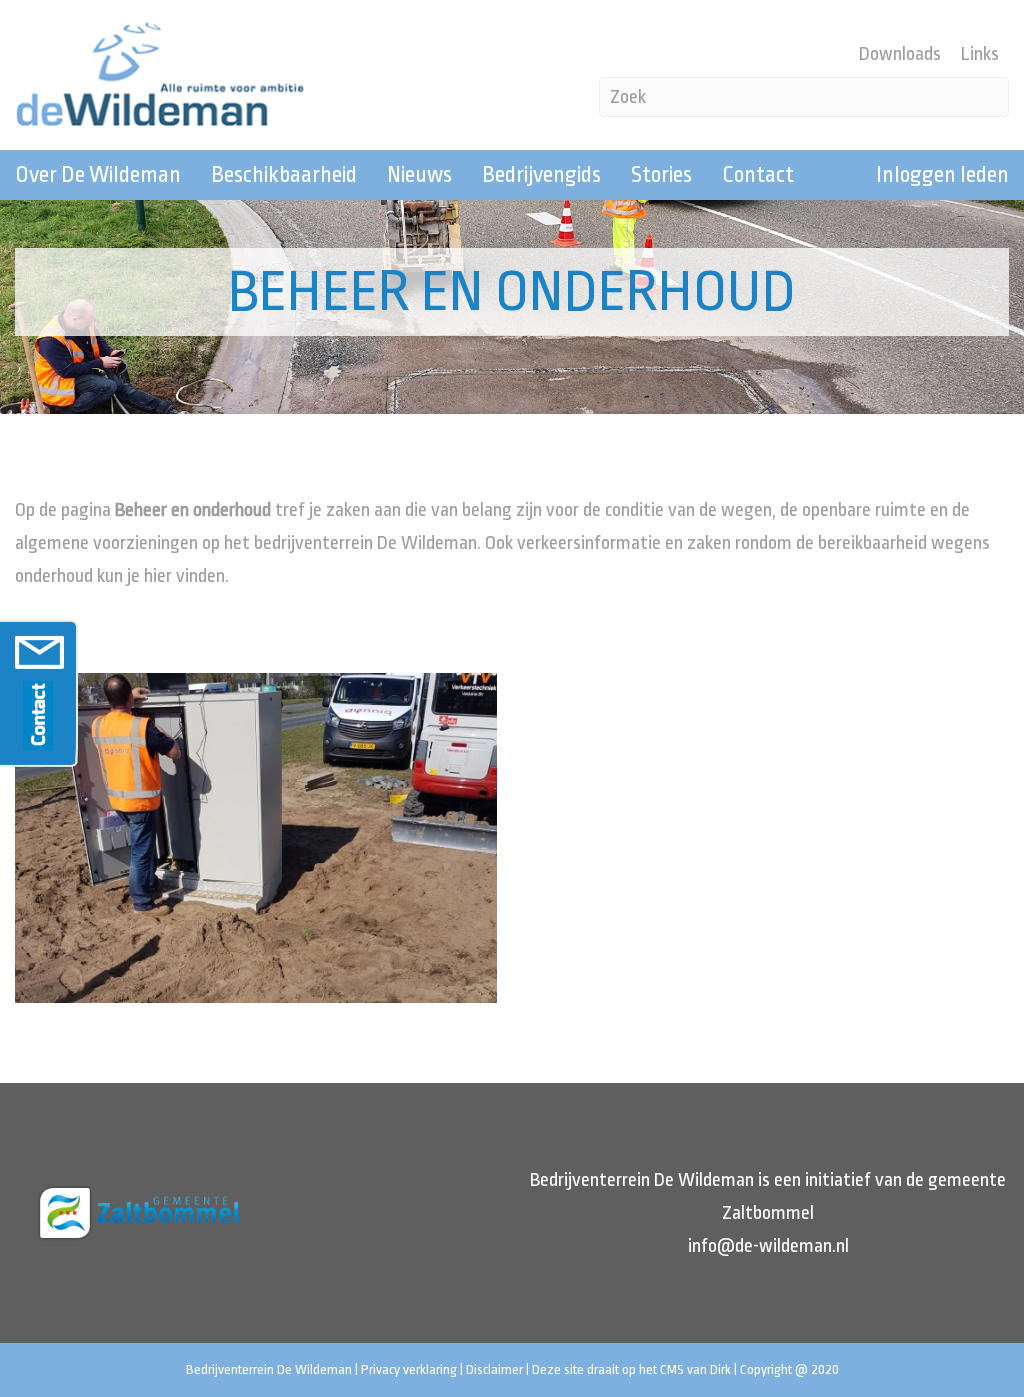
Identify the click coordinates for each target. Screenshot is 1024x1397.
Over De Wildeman (98, 175)
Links (980, 54)
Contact (758, 175)
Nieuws (419, 175)
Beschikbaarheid (284, 175)
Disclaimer (494, 1369)
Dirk (720, 1369)
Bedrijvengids (541, 175)
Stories (661, 175)
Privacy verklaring (409, 1369)
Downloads (900, 54)
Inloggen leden (942, 175)
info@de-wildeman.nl (768, 1246)
